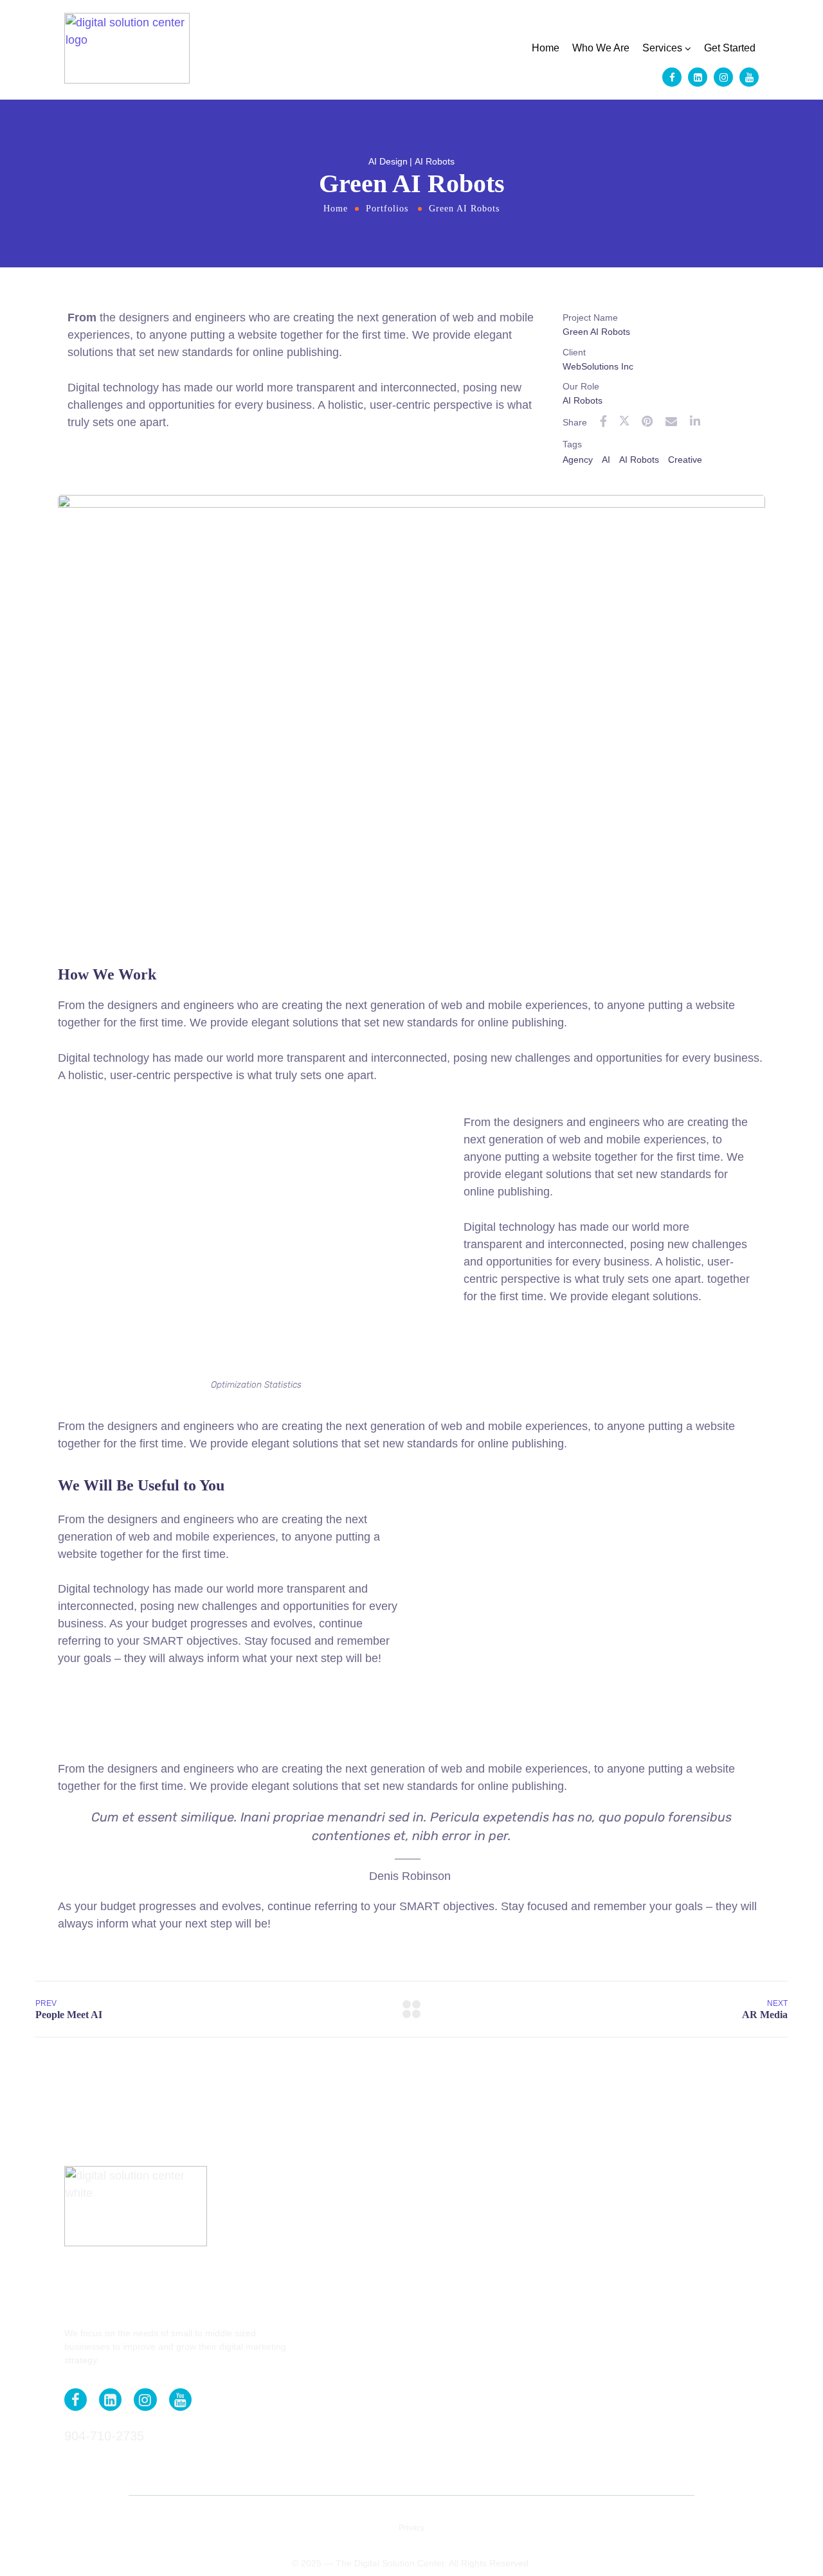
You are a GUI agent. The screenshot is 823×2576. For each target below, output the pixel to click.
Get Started (730, 48)
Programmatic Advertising (355, 2389)
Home (546, 48)
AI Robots (639, 460)
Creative (685, 460)
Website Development (348, 2465)
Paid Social (325, 2351)
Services (662, 48)
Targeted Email (332, 2446)
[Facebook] (672, 77)
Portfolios (387, 209)
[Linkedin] (698, 77)
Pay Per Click (329, 2370)
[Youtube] (749, 77)
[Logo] (127, 48)
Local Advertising (337, 2332)
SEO (310, 2408)
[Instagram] (723, 77)
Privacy (411, 2528)
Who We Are (601, 48)
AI (606, 460)
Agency (578, 460)
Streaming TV (330, 2427)
